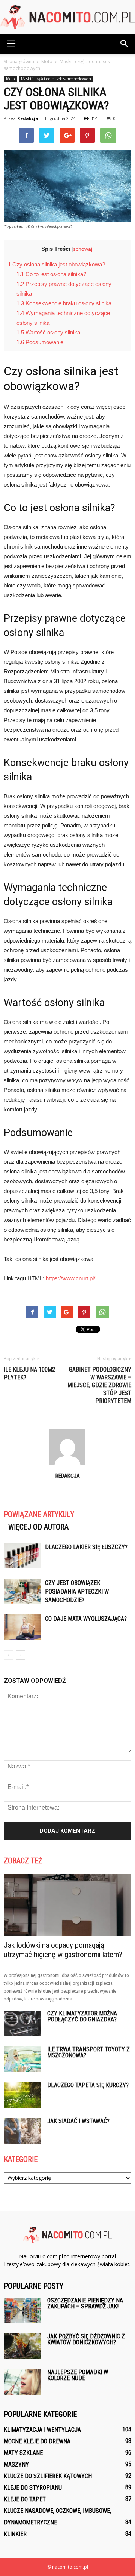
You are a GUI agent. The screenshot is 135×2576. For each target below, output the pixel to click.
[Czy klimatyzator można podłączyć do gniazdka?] (22, 2023)
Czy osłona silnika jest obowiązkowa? (56, 264)
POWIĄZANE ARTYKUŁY (39, 1514)
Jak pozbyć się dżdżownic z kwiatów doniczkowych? (86, 2339)
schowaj (83, 249)
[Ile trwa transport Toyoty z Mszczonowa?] (22, 2059)
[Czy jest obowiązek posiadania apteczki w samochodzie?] (22, 1591)
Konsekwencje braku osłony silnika (64, 303)
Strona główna (19, 61)
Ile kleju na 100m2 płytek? (29, 1373)
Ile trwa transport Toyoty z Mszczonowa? (88, 2052)
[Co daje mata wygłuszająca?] (22, 1627)
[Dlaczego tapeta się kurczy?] (22, 2095)
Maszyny (16, 2464)
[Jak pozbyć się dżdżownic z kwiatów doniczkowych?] (22, 2346)
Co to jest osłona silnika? (51, 274)
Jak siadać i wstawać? (78, 2121)
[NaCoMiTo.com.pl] (67, 17)
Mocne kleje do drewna (37, 2441)
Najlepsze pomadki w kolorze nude (78, 2375)
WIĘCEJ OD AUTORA (38, 1527)
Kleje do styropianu (33, 2488)
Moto (10, 79)
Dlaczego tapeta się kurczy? (88, 2085)
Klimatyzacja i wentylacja (42, 2430)
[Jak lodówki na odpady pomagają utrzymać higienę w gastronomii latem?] (67, 1905)
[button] (124, 44)
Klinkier (15, 2534)
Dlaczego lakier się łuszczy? (86, 1547)
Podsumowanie (40, 342)
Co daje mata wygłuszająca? (86, 1619)
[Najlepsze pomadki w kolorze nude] (22, 2382)
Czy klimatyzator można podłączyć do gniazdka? (82, 2016)
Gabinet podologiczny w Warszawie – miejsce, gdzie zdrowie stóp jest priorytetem (99, 1385)
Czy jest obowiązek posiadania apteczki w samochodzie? (77, 1591)
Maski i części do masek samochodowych (56, 79)
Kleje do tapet (25, 2499)
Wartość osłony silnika (48, 332)
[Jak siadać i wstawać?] (22, 2131)
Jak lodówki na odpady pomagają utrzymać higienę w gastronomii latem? (63, 1950)
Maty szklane (23, 2453)
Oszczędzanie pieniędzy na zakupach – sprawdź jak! (85, 2303)
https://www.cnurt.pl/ (70, 1278)
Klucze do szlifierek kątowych (48, 2476)
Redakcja (28, 118)
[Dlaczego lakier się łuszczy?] (22, 1556)
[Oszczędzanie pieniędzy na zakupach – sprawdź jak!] (22, 2310)
